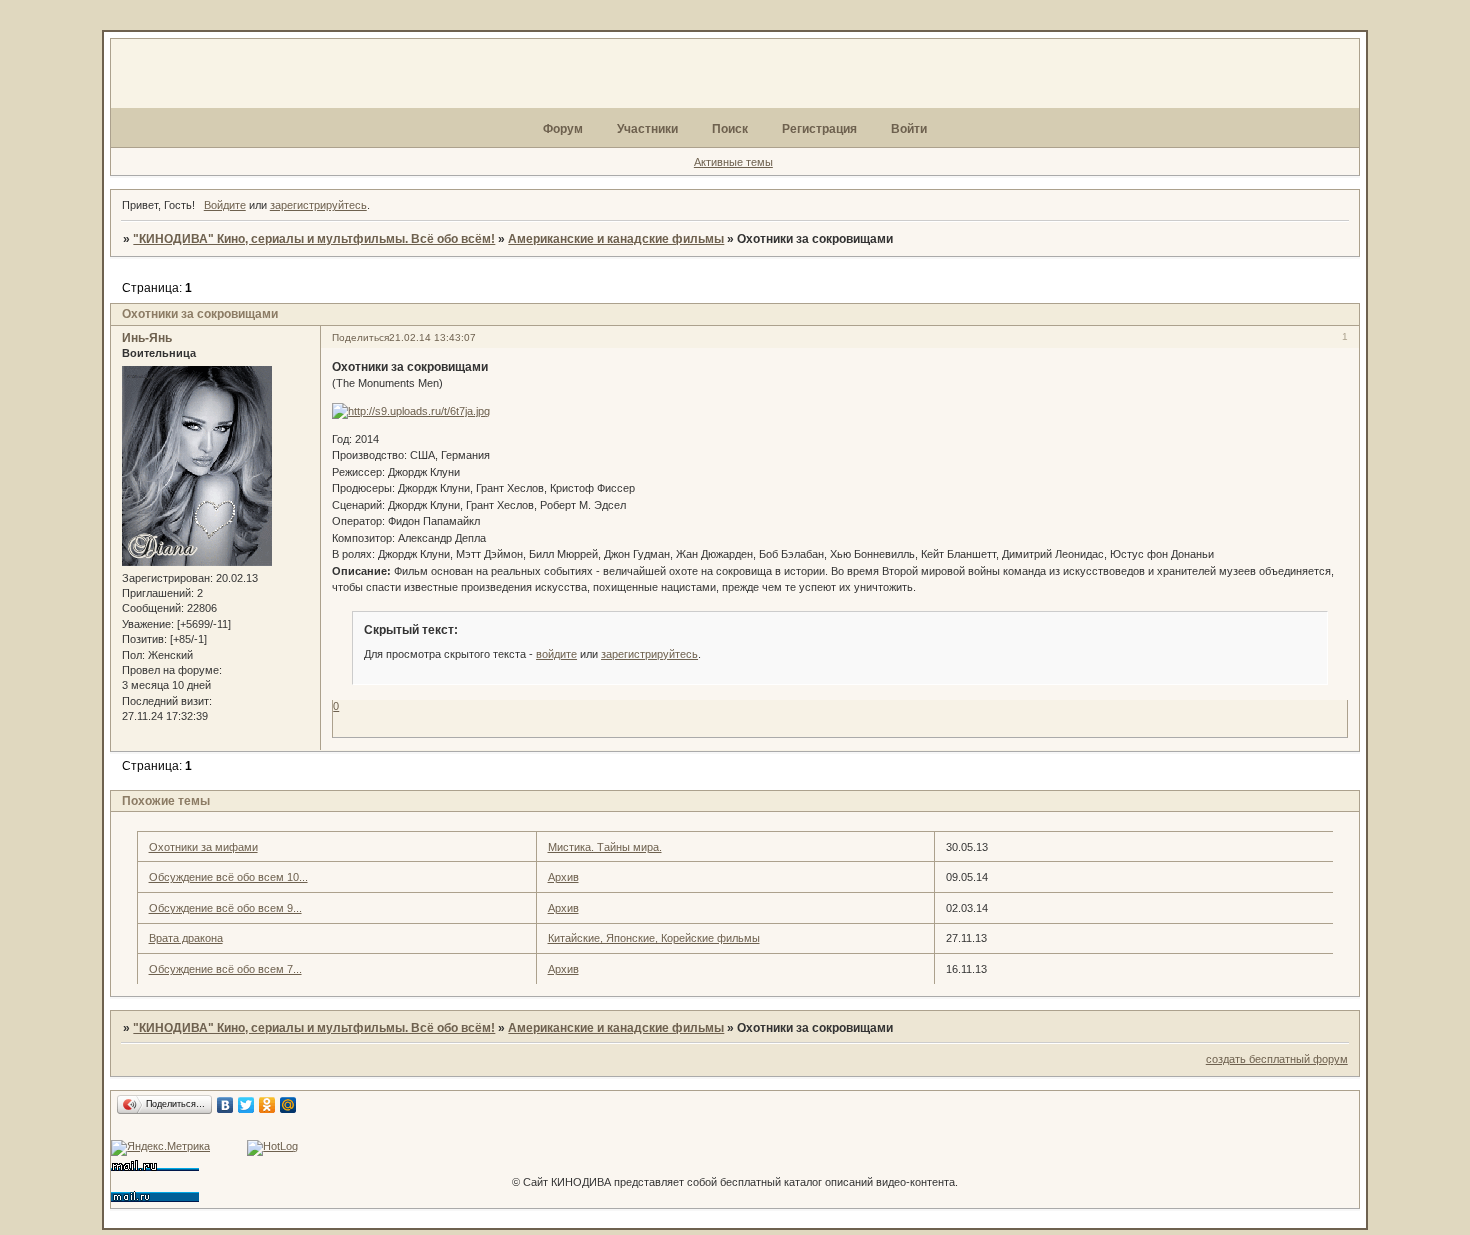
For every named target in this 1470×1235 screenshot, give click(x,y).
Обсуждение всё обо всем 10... (228, 877)
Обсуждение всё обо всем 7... (225, 969)
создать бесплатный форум (1277, 1059)
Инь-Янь (147, 338)
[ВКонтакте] (225, 1105)
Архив (563, 877)
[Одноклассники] (267, 1105)
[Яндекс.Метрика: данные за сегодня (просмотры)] (160, 1148)
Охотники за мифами (203, 847)
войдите (556, 654)
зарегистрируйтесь (318, 205)
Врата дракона (186, 938)
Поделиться (360, 337)
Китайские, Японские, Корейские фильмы (654, 938)
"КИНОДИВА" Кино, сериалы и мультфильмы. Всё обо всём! (314, 239)
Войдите (225, 205)
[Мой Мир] (288, 1105)
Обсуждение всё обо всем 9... (225, 908)
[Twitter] (246, 1105)
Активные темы (733, 162)
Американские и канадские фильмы (616, 239)
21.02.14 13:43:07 (432, 337)
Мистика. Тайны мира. (605, 847)
